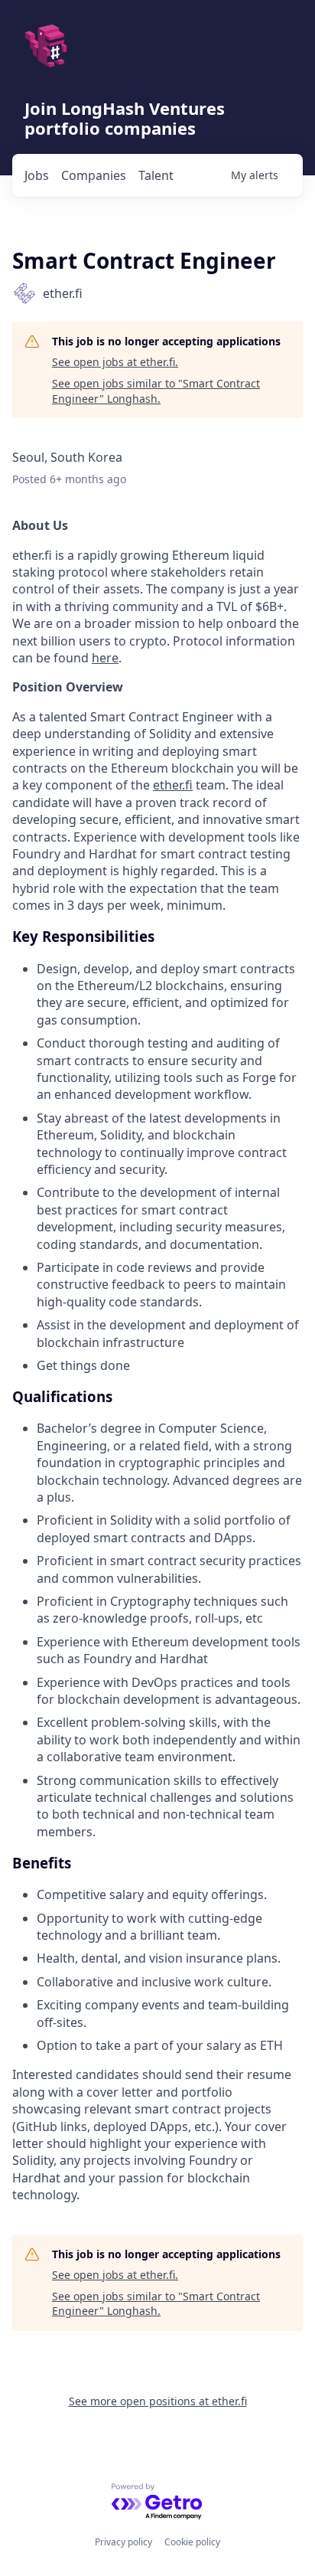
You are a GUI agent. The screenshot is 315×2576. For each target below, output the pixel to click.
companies (94, 175)
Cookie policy (192, 2542)
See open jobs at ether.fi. (115, 362)
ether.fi (173, 785)
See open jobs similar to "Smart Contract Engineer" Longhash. (156, 391)
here (105, 658)
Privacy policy (123, 2542)
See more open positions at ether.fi (158, 2401)
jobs (37, 175)
